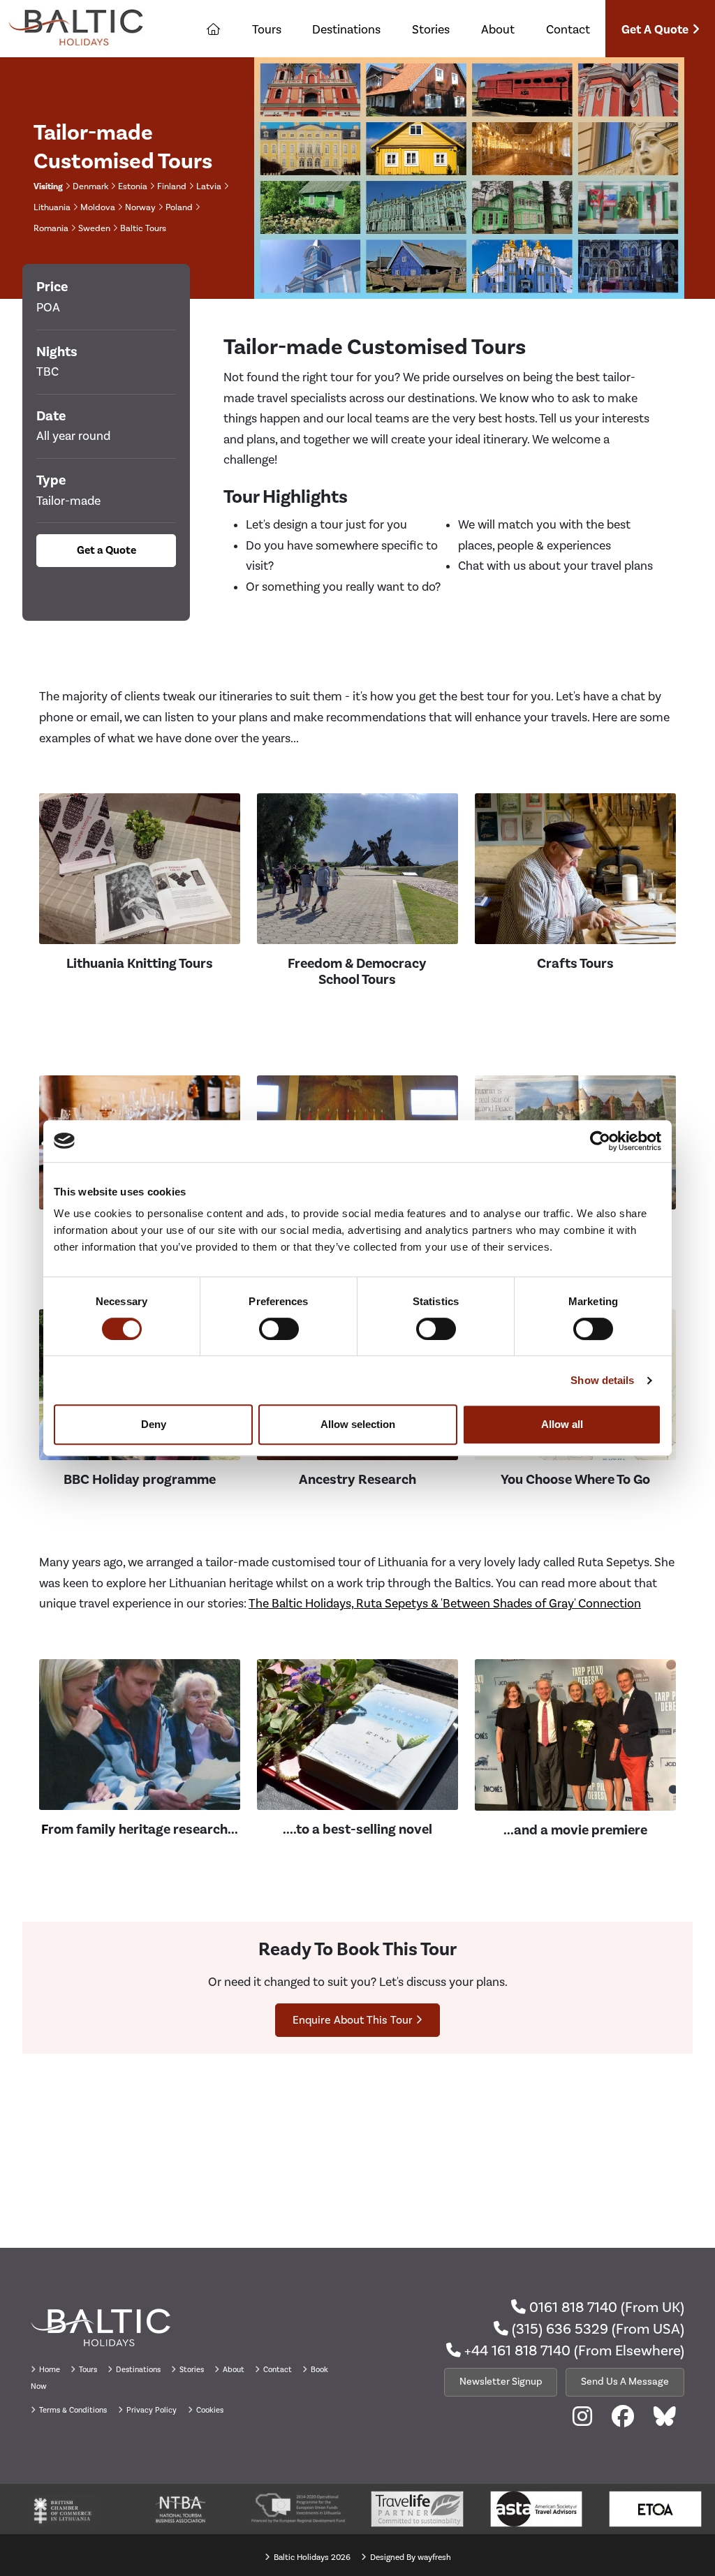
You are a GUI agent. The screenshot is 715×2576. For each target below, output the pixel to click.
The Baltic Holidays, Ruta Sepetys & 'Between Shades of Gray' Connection (445, 1603)
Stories (431, 29)
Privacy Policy (150, 2410)
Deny (154, 1424)
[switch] (279, 1329)
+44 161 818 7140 (516, 2350)
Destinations (346, 29)
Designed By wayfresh (410, 2557)
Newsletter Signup (501, 2382)
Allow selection (358, 1424)
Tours (267, 29)
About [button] (498, 29)
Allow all (562, 1424)
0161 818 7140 (572, 2307)
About (234, 2370)
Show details (602, 1380)
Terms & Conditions (72, 2410)
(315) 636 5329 (558, 2329)
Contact (568, 29)
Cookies (209, 2410)
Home (50, 2370)
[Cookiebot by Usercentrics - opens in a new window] (600, 1141)
